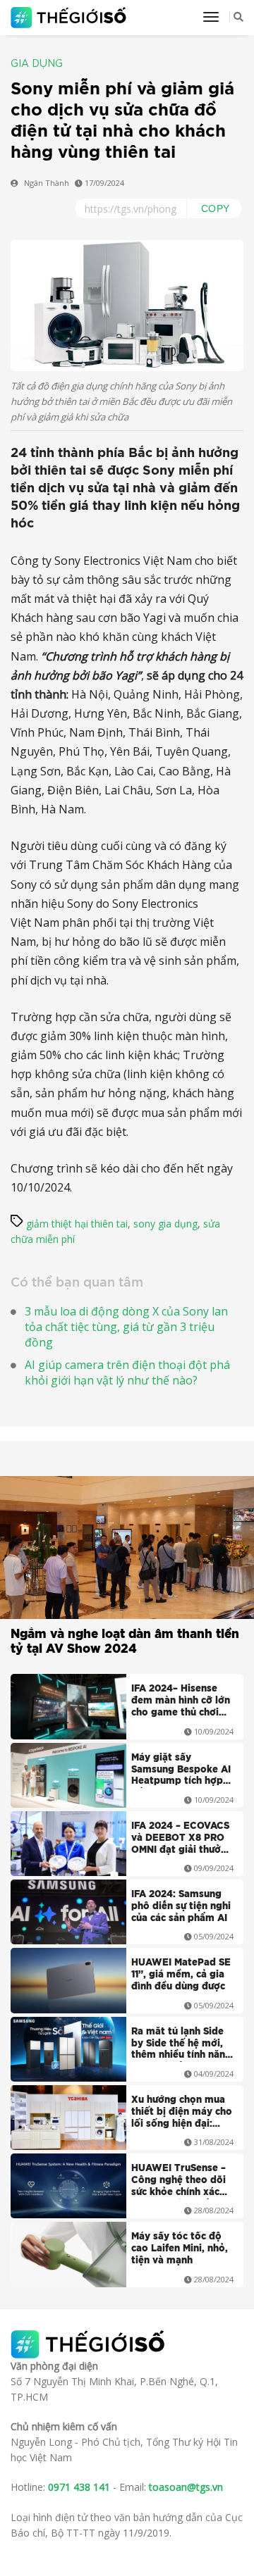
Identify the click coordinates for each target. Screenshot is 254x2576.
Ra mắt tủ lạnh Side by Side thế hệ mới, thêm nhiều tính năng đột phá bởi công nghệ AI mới (181, 2045)
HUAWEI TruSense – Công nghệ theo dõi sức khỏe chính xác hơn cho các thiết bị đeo (179, 2182)
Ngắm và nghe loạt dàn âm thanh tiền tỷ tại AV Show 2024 (125, 1642)
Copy (216, 208)
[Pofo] (70, 18)
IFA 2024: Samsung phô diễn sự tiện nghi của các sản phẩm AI (181, 1907)
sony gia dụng (165, 1224)
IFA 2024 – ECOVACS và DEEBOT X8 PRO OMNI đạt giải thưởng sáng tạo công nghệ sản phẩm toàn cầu (182, 1839)
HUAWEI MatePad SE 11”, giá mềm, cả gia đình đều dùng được (181, 1975)
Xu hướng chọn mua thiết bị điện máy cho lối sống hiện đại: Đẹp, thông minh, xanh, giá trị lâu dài (182, 2113)
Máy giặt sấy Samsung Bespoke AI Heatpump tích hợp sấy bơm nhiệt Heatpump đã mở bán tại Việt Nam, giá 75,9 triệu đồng (182, 1771)
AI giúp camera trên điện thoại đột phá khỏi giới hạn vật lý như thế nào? (127, 1373)
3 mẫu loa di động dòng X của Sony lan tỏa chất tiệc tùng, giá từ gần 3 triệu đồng (126, 1327)
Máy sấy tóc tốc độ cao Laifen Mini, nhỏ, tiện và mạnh (180, 2249)
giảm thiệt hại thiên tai (77, 1224)
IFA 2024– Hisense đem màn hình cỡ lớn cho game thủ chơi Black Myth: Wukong (181, 1702)
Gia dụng (37, 64)
